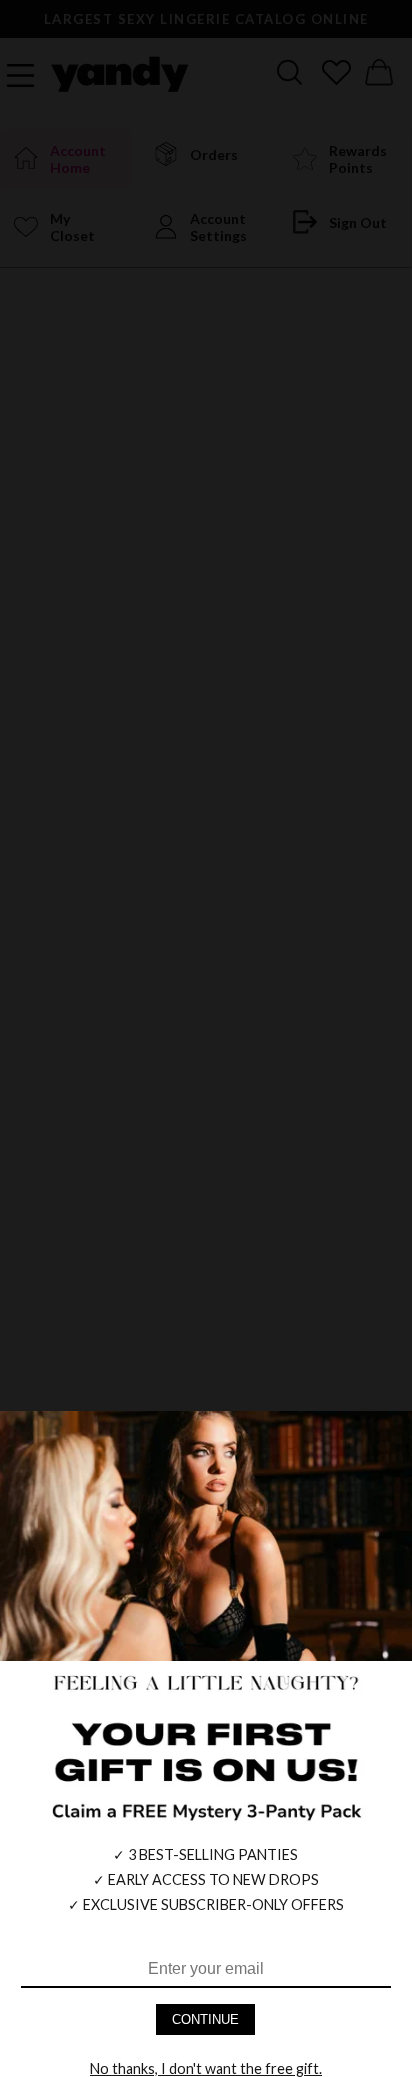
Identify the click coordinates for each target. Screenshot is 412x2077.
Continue (205, 2019)
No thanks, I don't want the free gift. (206, 2068)
